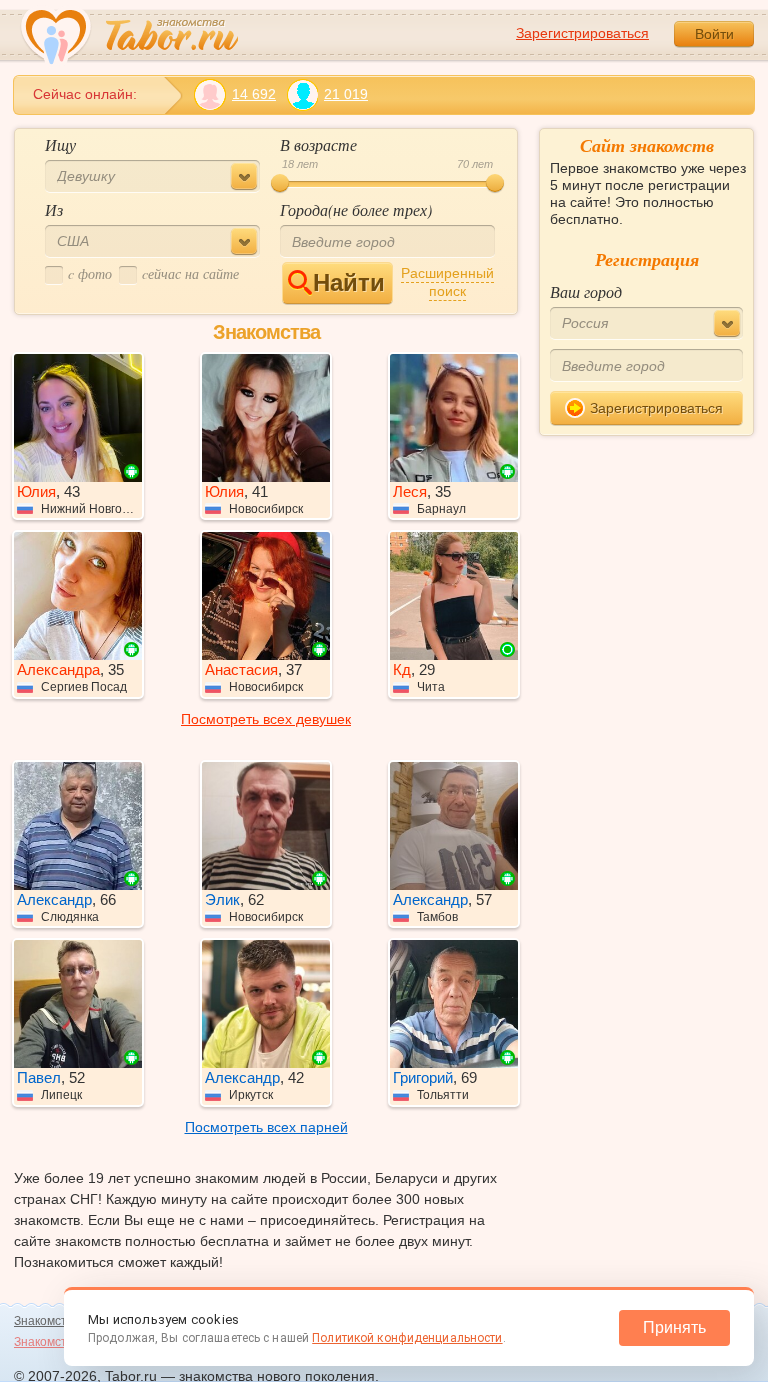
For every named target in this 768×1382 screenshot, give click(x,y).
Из (54, 209)
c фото (90, 273)
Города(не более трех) (356, 209)
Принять (674, 1327)
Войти (714, 34)
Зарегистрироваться (582, 33)
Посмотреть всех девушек (266, 719)
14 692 (254, 94)
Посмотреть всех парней (266, 1127)
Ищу (60, 144)
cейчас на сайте (190, 273)
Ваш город (586, 291)
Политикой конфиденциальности (407, 1338)
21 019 (346, 94)
